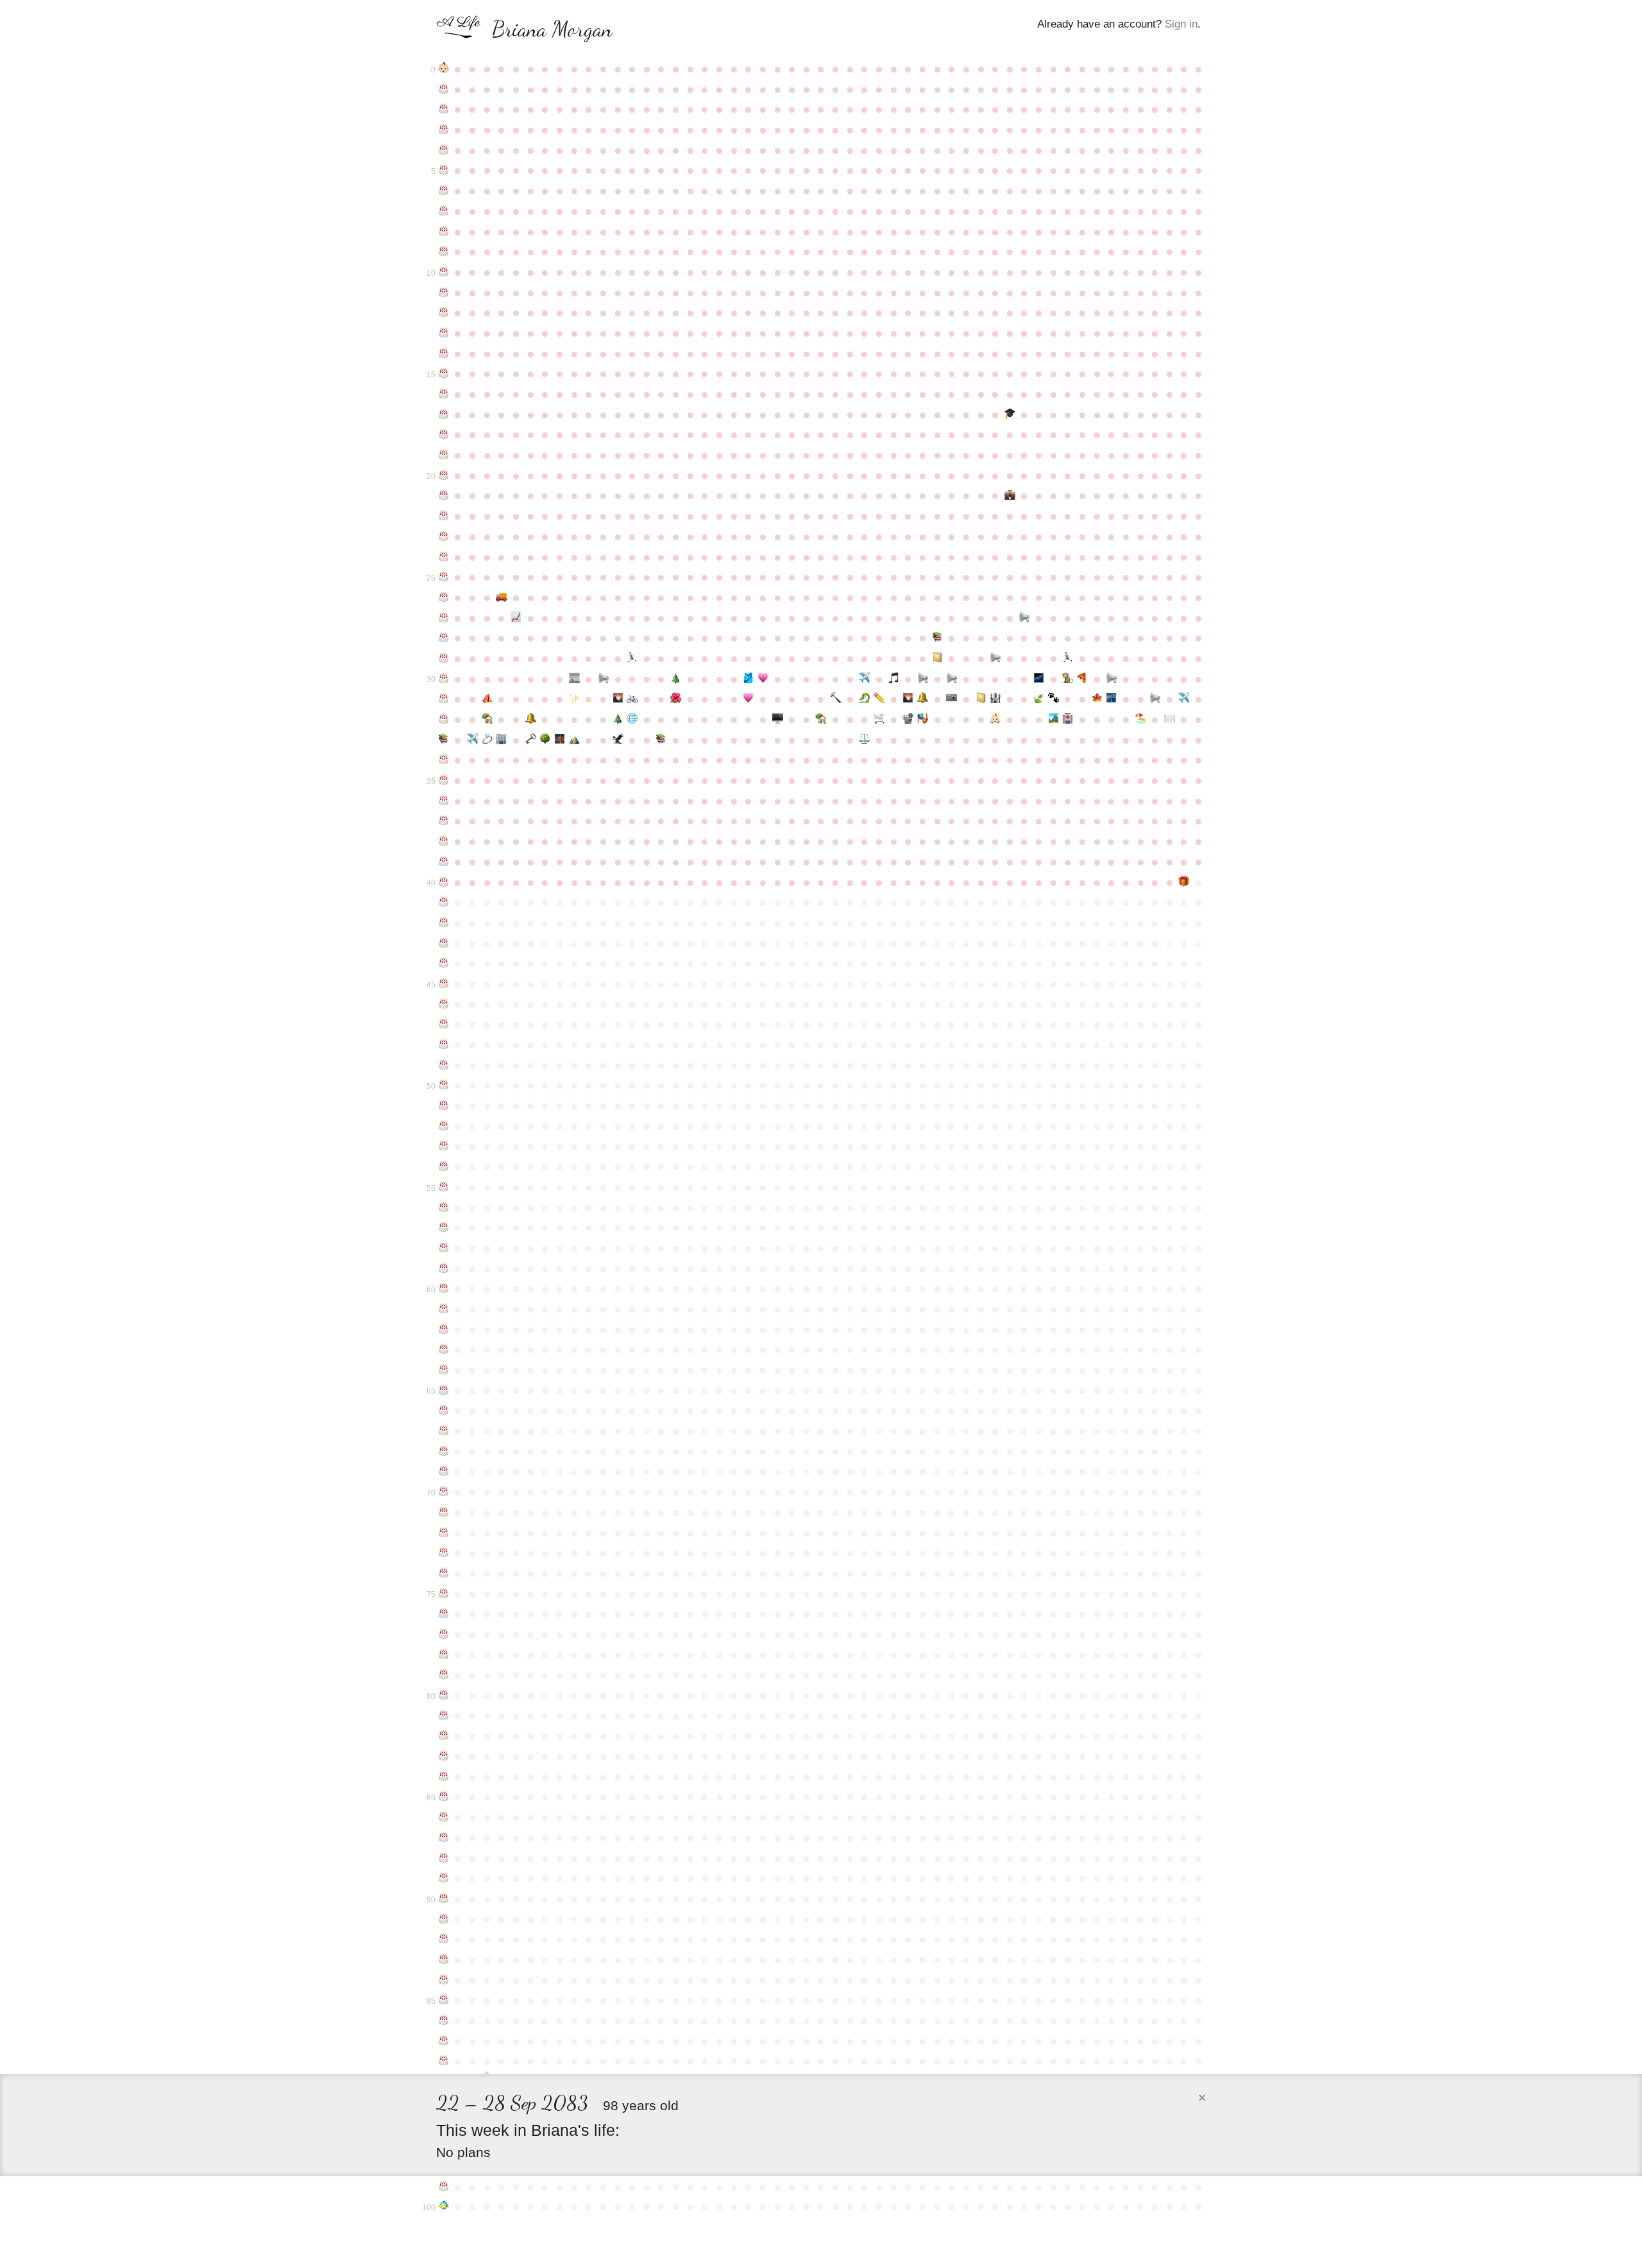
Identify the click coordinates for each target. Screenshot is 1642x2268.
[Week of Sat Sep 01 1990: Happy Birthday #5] (444, 170)
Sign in (1181, 24)
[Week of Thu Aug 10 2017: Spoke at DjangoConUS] (1155, 699)
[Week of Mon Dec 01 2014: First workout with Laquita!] (632, 658)
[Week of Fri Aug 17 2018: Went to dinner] (1170, 719)
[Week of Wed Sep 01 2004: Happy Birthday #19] (444, 455)
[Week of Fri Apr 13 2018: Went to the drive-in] (909, 719)
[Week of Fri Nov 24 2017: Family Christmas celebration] (618, 719)
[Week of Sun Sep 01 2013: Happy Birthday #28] (444, 638)
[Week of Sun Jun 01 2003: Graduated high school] (1010, 414)
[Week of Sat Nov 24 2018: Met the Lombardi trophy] (618, 740)
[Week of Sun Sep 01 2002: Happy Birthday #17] (444, 414)
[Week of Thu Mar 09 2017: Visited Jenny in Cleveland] (835, 699)
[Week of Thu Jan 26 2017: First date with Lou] (748, 699)
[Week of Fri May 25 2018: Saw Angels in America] (995, 719)
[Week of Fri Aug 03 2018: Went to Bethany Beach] (1141, 719)
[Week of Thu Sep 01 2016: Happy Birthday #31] (444, 699)
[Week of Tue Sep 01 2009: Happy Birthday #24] (444, 557)
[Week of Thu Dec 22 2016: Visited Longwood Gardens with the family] (676, 699)
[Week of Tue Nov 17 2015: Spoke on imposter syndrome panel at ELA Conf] (603, 679)
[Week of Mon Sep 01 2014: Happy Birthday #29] (444, 658)
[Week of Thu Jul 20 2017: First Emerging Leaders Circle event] (1111, 699)
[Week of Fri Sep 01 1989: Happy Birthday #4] (444, 150)
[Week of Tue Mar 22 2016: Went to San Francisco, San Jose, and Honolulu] (865, 679)
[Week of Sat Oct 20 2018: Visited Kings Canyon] (545, 740)
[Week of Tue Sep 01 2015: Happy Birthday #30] (444, 679)
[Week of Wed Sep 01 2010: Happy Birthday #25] (444, 577)
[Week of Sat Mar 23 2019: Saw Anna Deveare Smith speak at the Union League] (865, 740)
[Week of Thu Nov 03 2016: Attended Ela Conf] (574, 699)
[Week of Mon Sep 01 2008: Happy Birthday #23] (444, 536)
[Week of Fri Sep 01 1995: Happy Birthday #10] (444, 272)
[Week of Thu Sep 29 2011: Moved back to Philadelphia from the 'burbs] (502, 597)
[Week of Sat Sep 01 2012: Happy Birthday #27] (444, 618)
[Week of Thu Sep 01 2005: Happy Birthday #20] (444, 475)
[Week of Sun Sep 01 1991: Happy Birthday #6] (444, 191)
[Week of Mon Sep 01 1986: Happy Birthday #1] (444, 89)
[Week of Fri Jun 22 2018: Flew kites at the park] (1054, 719)
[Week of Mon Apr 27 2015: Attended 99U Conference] (937, 658)
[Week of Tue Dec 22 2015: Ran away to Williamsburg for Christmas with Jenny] (676, 679)
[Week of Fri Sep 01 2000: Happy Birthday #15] (444, 373)
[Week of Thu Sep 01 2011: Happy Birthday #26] (444, 597)
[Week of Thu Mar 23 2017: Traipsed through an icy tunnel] (865, 699)
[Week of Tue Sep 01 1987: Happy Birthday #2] (444, 109)
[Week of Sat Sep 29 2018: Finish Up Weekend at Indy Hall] (502, 740)
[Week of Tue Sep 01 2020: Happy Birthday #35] (444, 780)
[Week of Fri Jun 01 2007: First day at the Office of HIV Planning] (1010, 495)
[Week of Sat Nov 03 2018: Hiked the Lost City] (574, 740)
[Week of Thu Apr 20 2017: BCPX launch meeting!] (923, 699)
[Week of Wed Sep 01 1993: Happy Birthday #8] (444, 232)
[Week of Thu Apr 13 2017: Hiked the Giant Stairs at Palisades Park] (909, 699)
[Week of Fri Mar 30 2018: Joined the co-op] (879, 719)
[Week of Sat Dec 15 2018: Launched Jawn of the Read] (662, 740)
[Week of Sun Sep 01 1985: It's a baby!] (444, 69)
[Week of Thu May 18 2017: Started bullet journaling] (981, 699)
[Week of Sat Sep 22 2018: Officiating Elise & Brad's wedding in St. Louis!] (487, 740)
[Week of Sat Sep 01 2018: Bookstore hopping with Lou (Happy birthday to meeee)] (444, 740)
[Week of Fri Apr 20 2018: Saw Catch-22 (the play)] (923, 719)
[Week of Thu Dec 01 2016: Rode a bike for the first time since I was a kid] (632, 699)
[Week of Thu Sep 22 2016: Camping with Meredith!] (487, 699)
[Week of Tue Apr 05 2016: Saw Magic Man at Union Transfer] (894, 679)
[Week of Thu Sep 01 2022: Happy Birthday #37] (444, 821)
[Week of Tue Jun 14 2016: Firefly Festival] (1039, 679)
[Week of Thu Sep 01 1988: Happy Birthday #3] (444, 130)
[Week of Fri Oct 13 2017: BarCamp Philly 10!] (531, 719)
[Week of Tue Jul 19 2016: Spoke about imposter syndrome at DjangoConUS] (1111, 679)
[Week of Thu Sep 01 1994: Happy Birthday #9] (444, 252)
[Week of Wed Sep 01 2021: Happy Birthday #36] (444, 801)
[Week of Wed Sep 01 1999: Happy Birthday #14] (444, 354)
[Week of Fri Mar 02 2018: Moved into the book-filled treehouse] (821, 719)
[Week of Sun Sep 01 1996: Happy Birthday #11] (444, 293)
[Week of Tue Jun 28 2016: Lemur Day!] (1068, 679)
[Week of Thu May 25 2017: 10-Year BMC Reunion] (995, 699)
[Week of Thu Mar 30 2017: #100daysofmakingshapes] (879, 699)
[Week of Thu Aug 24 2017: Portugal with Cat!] (1184, 699)
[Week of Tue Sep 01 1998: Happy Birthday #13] (444, 333)
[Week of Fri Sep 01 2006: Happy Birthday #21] (444, 495)
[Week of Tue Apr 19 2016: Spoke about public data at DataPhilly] (923, 679)
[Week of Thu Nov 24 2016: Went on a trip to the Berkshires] (618, 699)
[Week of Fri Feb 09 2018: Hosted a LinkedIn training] (778, 719)
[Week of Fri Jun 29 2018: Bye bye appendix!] (1068, 719)
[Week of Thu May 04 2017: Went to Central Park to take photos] (952, 699)
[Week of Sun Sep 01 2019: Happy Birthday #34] (444, 760)
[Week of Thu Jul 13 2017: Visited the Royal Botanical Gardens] (1097, 699)
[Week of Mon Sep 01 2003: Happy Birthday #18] (444, 434)
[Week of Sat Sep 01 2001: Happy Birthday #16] (444, 394)
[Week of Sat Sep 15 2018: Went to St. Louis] (472, 740)
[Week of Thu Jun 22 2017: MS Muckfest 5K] (1054, 699)
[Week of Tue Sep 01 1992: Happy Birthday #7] (444, 211)
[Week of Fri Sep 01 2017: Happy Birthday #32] (444, 719)
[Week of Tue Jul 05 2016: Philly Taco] (1082, 679)
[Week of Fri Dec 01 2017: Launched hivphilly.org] (632, 719)
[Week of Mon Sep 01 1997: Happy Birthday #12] (444, 312)
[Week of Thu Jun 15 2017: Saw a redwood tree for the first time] (1039, 699)
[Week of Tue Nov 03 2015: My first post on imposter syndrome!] (574, 679)
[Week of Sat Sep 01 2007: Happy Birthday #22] (444, 516)
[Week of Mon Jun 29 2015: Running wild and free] (1068, 658)
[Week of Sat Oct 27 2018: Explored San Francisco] (560, 740)
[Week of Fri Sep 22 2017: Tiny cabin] (487, 719)
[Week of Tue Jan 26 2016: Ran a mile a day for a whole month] (748, 679)
